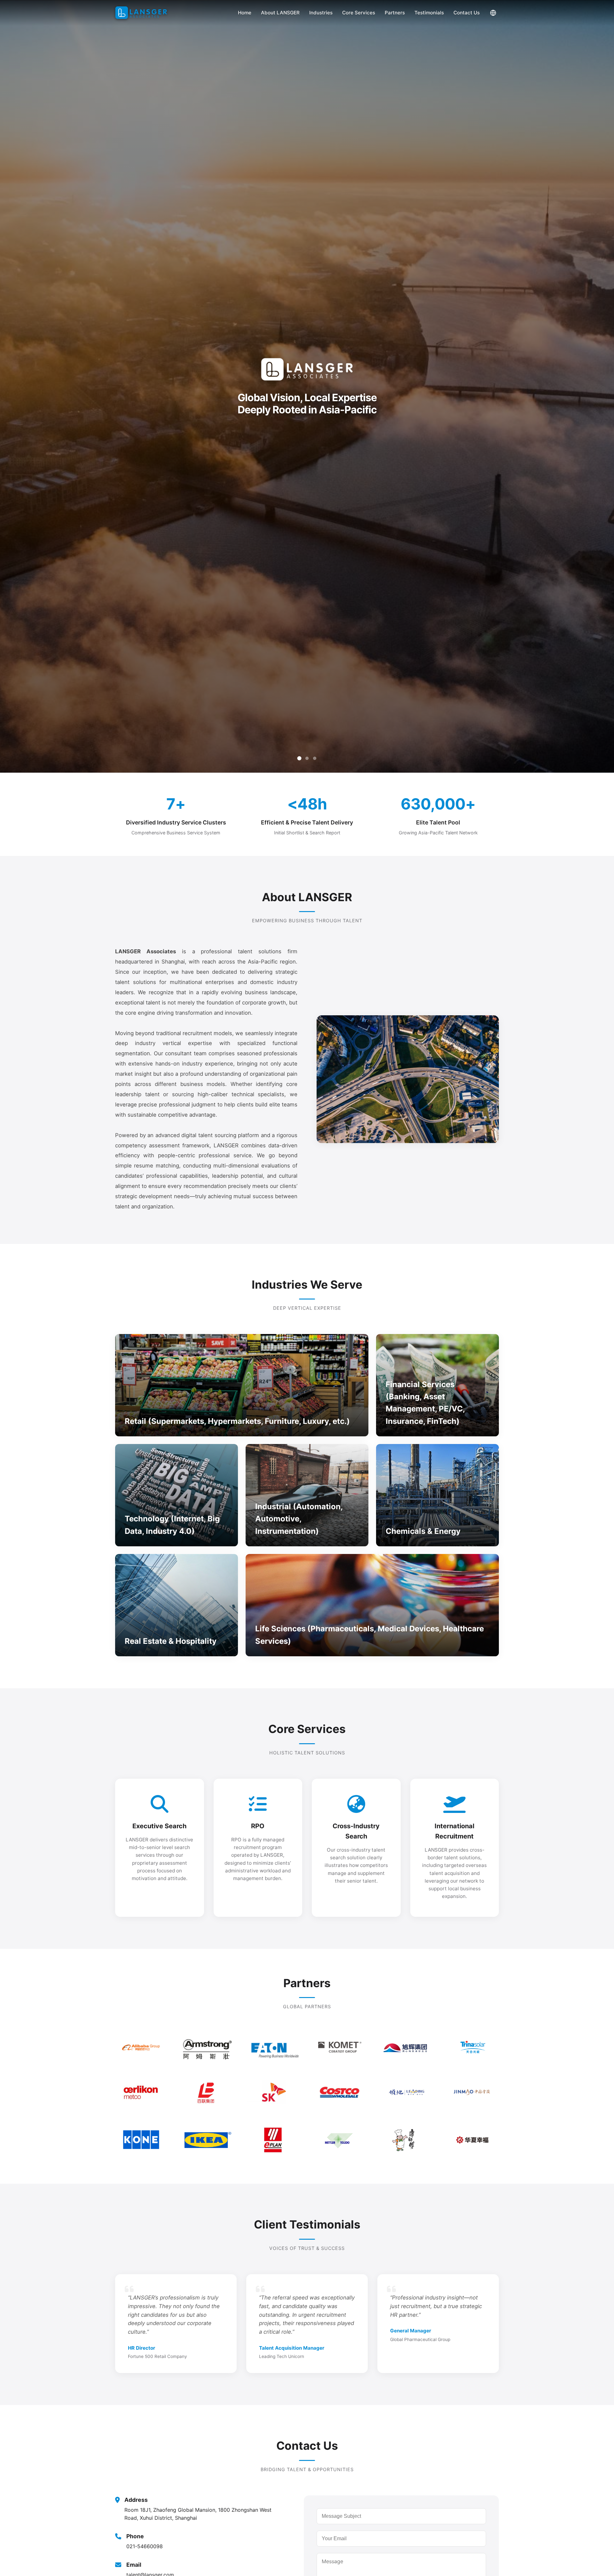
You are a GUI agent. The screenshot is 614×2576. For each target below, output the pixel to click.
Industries (321, 13)
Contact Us (467, 13)
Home (245, 13)
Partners (395, 13)
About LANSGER (280, 13)
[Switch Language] (493, 13)
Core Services (359, 13)
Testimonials (429, 13)
